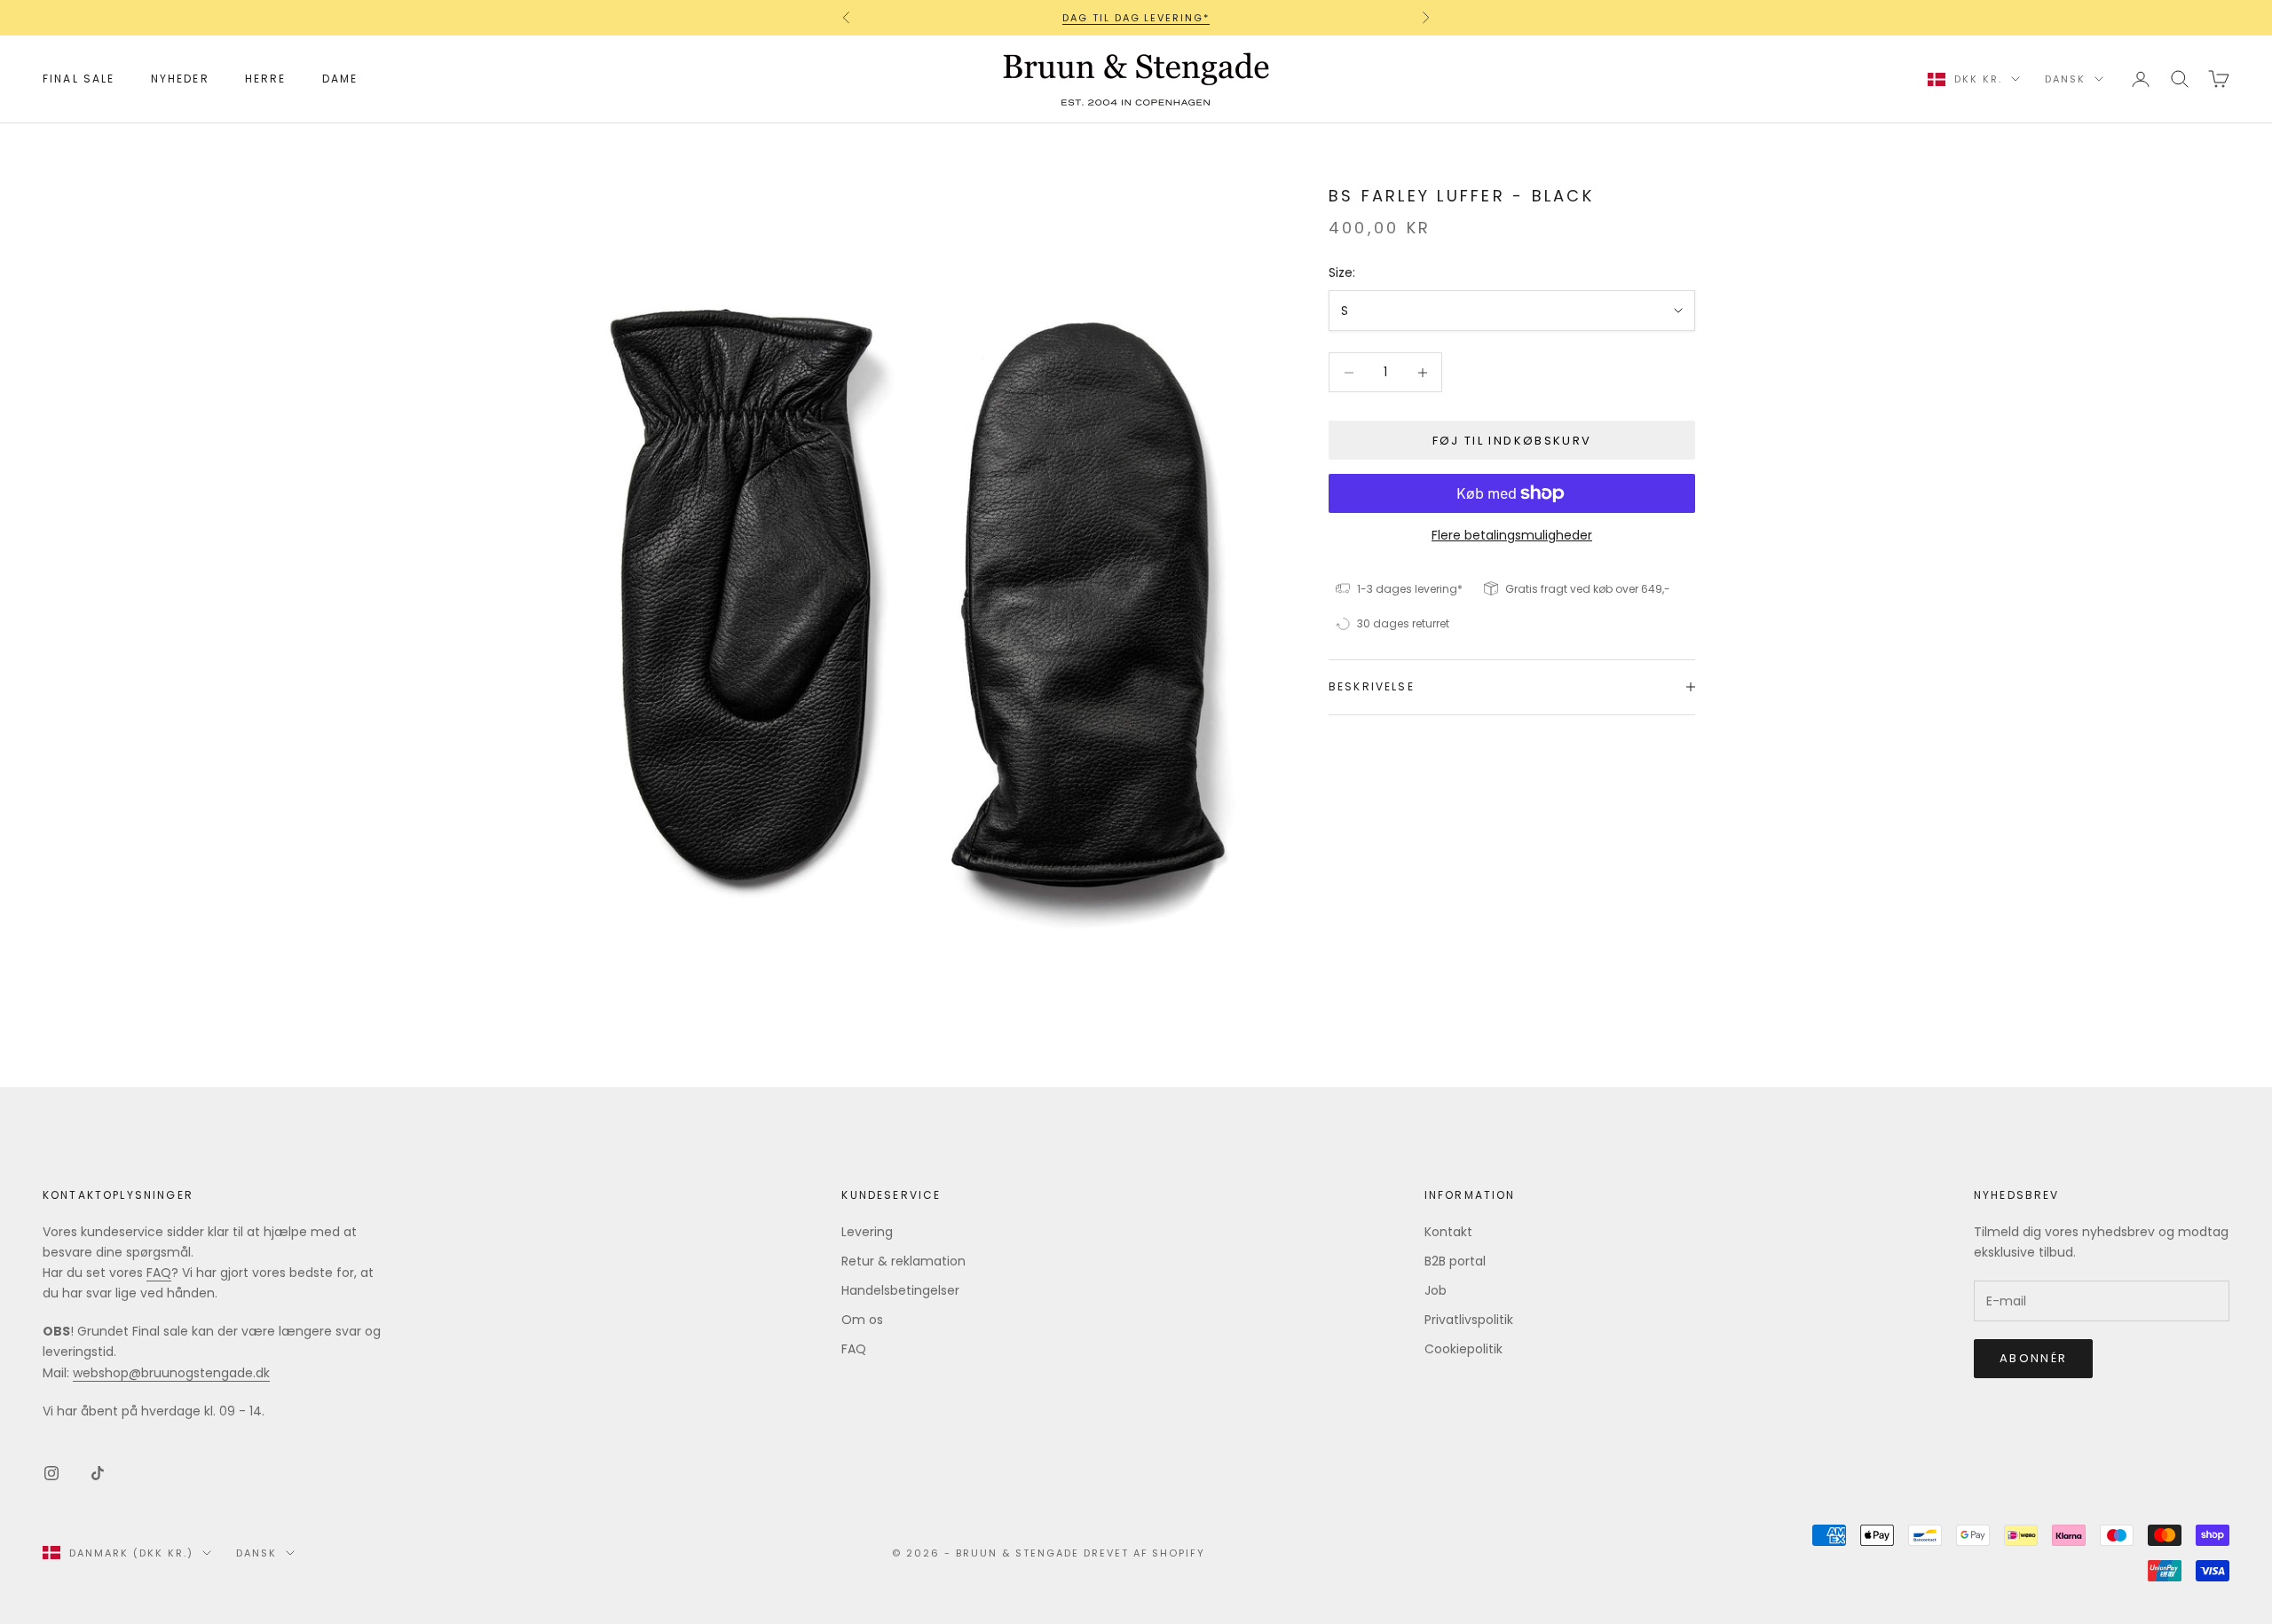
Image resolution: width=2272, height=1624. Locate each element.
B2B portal (1455, 1261)
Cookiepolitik (1463, 1349)
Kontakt (1448, 1232)
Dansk (2065, 79)
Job (1436, 1290)
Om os (862, 1320)
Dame (340, 79)
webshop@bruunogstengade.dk (171, 1373)
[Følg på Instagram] (51, 1473)
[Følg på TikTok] (98, 1473)
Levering (867, 1232)
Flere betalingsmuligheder (1512, 535)
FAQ (159, 1273)
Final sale (79, 79)
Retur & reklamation (903, 1261)
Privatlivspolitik (1469, 1320)
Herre (266, 79)
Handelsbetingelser (900, 1290)
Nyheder (180, 79)
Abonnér (2033, 1358)
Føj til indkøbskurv (1512, 441)
